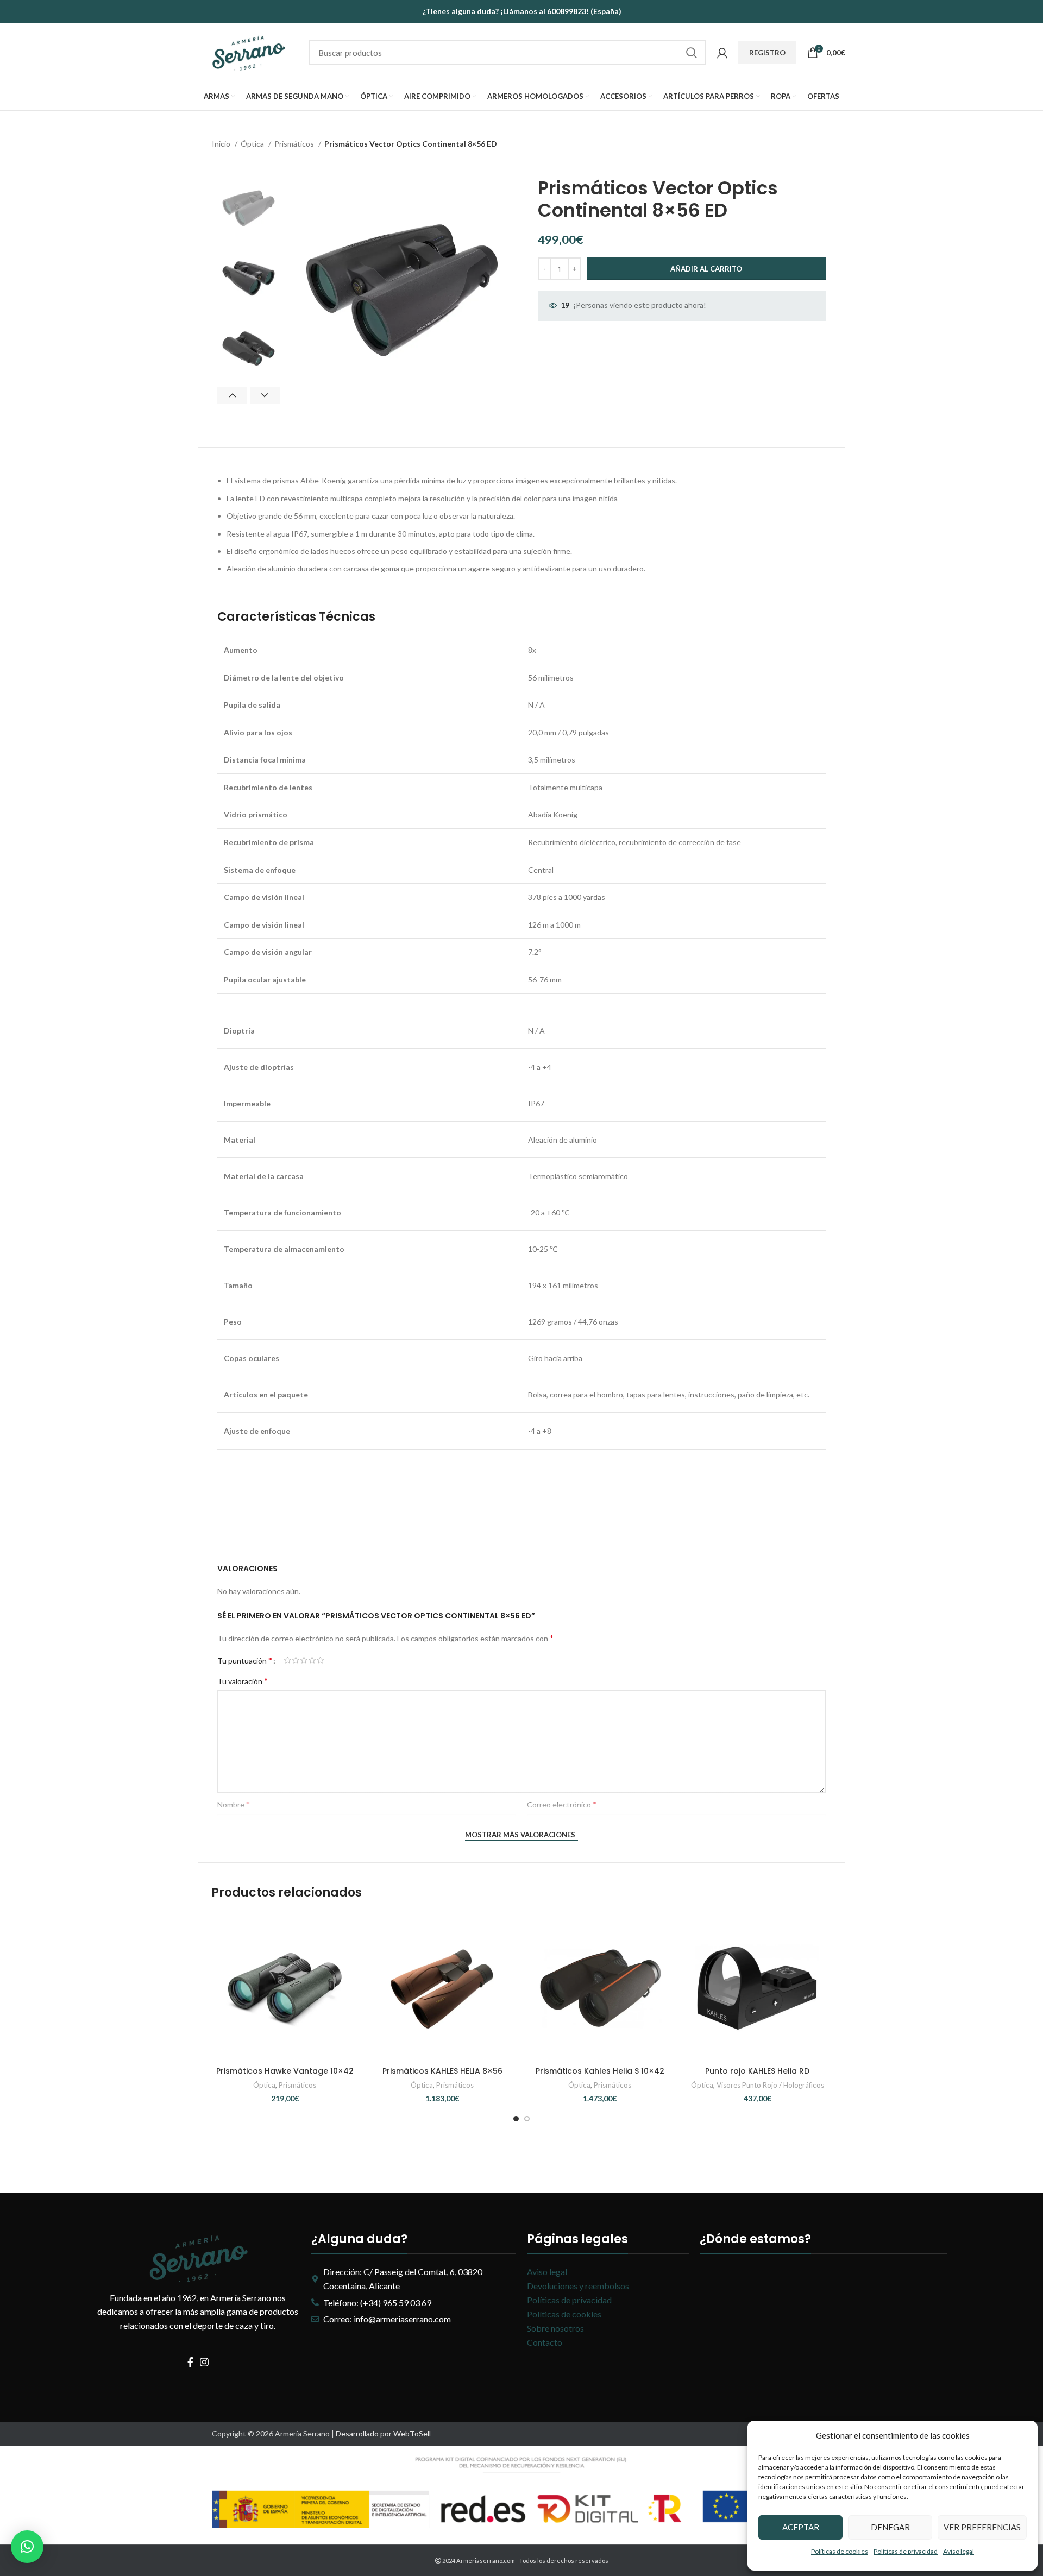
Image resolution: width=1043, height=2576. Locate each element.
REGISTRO (767, 53)
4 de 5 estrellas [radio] (312, 1660)
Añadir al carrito (706, 269)
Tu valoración (243, 1681)
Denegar (890, 2527)
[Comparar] (350, 1932)
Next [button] (265, 395)
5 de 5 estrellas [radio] (320, 1660)
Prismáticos (295, 144)
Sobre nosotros (555, 2328)
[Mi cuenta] (722, 53)
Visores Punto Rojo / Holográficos (770, 2085)
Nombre (234, 1804)
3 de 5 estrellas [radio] (304, 1660)
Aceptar (801, 2527)
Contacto (545, 2342)
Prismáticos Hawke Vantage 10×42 (285, 2071)
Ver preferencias (982, 2527)
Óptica (253, 144)
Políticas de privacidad (906, 2551)
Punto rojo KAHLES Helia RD (757, 2071)
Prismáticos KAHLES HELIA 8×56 (442, 2071)
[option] (249, 208)
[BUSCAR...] (692, 53)
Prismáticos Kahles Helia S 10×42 (600, 2071)
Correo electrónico (562, 1804)
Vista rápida (350, 1956)
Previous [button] (232, 395)
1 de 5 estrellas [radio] (288, 1660)
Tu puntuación (245, 1660)
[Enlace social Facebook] (190, 2362)
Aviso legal (959, 2551)
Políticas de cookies (840, 2551)
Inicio (222, 144)
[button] (27, 2547)
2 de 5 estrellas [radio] (296, 1660)
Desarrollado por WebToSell (383, 2433)
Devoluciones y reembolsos (578, 2286)
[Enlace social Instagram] (204, 2362)
